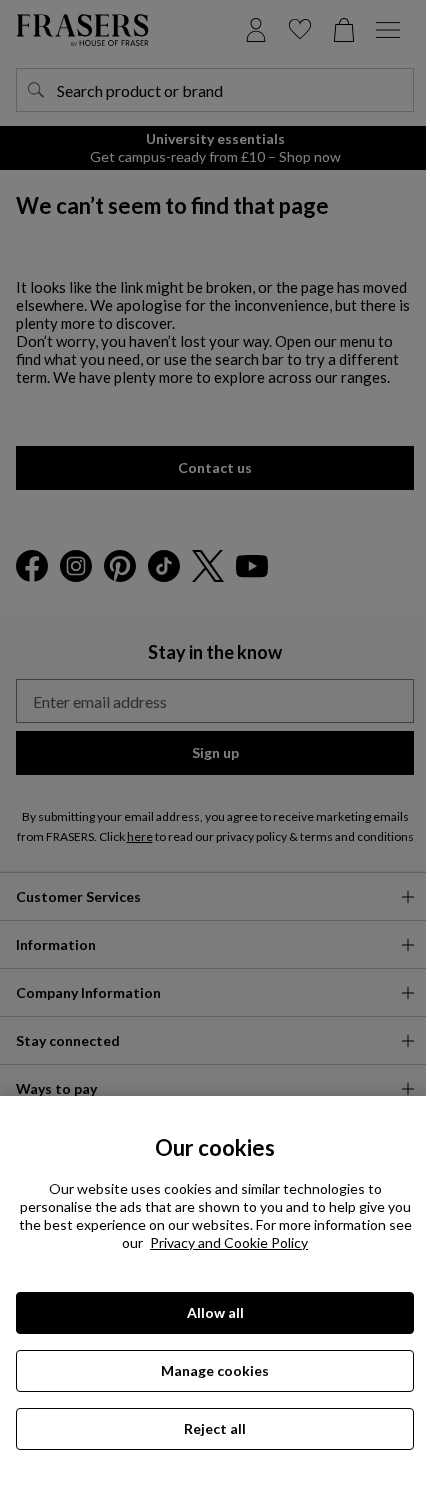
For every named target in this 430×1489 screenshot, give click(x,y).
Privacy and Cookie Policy (229, 1242)
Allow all (215, 1312)
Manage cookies (215, 1370)
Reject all (215, 1428)
